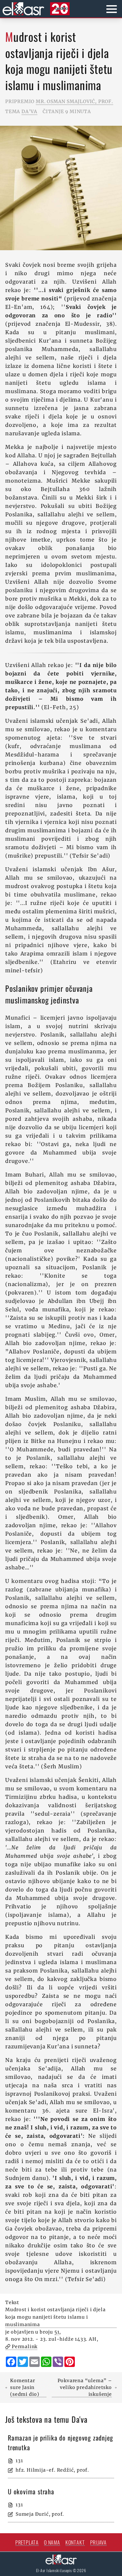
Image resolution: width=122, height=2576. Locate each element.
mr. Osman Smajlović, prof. (75, 101)
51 (57, 2332)
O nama (52, 2542)
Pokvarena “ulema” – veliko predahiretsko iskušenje (85, 2387)
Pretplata (27, 2542)
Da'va (29, 111)
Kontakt (75, 2542)
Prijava (99, 2542)
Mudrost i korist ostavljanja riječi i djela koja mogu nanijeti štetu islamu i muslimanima (55, 2317)
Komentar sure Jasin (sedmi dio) (25, 2387)
